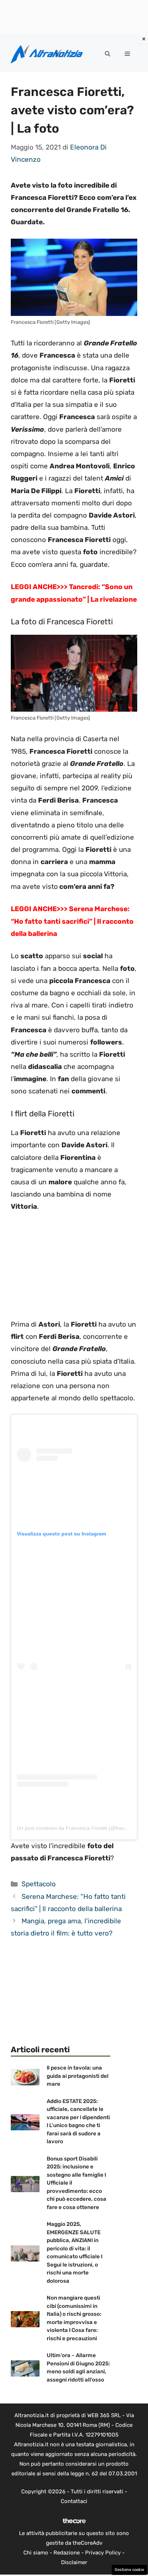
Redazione (67, 2553)
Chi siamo (36, 2553)
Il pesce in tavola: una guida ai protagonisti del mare (78, 2076)
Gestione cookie (129, 2570)
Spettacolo (39, 1884)
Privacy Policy (103, 2553)
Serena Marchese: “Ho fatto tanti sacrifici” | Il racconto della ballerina (72, 921)
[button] (108, 54)
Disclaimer (74, 2562)
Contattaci (74, 2501)
